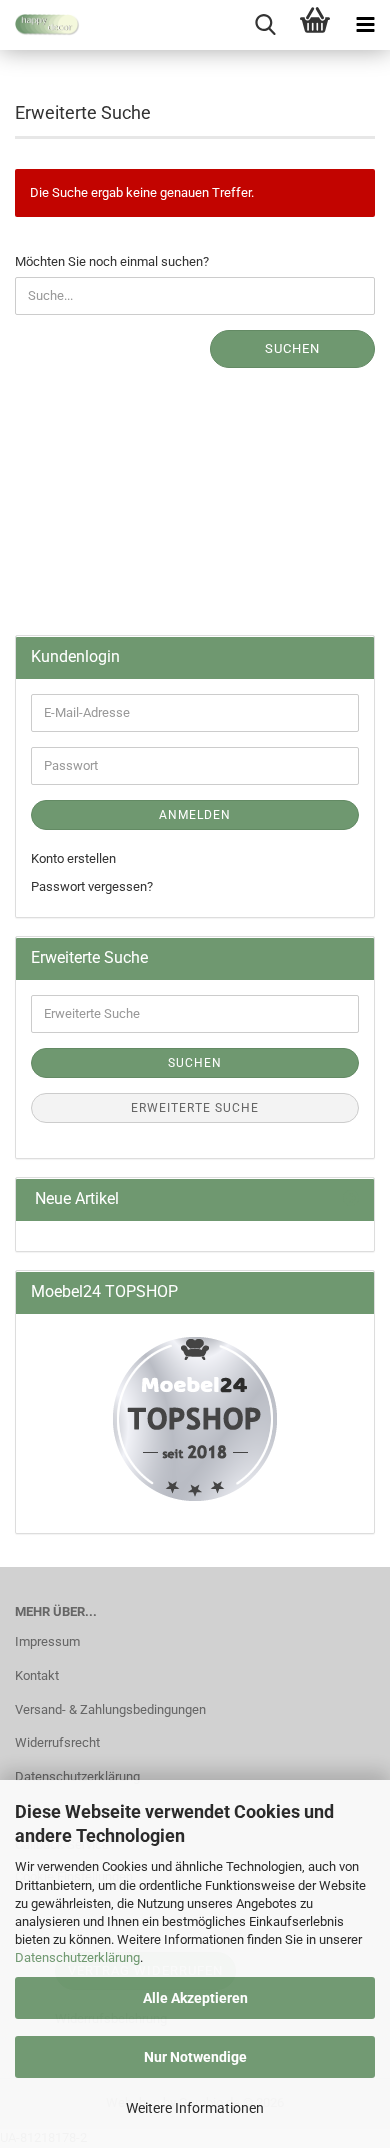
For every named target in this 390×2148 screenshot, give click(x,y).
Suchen (292, 348)
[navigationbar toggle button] (365, 25)
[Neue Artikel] (351, 1199)
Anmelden (195, 815)
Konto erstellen (73, 858)
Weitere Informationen (195, 2108)
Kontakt (37, 1675)
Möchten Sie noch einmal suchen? (112, 261)
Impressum (47, 1641)
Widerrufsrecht (57, 1742)
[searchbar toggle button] (265, 25)
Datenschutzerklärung (77, 1957)
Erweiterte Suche (195, 1108)
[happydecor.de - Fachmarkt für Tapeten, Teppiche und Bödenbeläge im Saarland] (40, 25)
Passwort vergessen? (92, 886)
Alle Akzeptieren (195, 1998)
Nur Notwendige (195, 2057)
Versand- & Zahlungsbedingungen (110, 1709)
